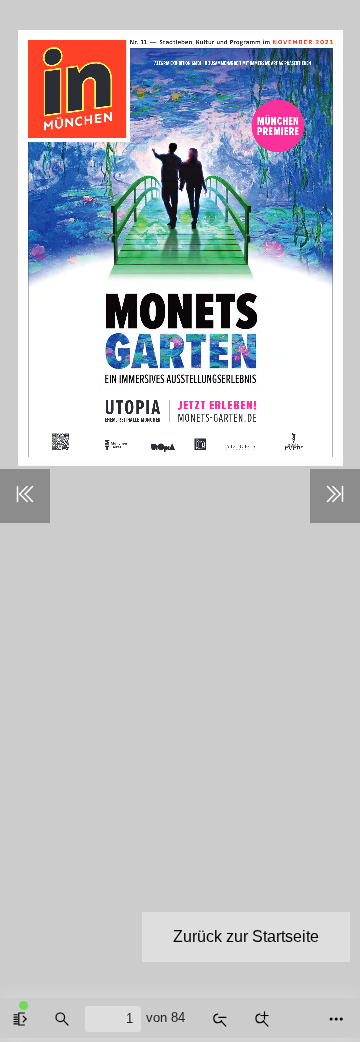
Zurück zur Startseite (246, 936)
